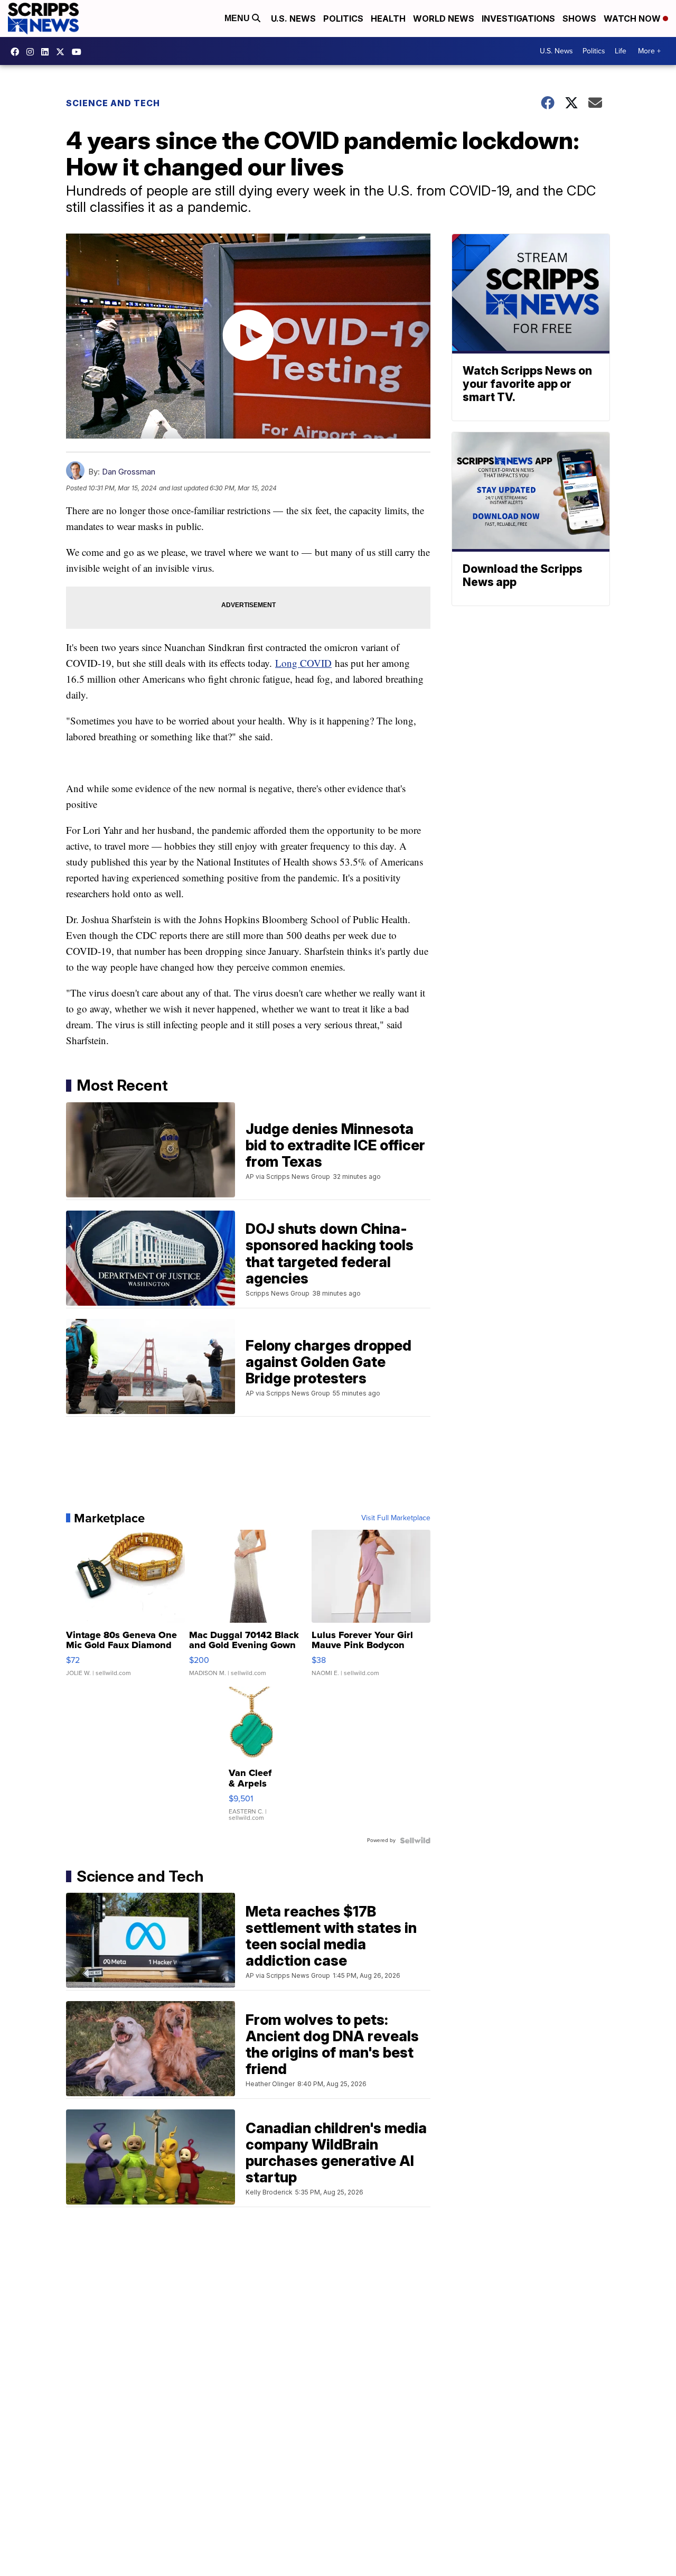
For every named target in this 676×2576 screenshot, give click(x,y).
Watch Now (633, 18)
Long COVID (303, 663)
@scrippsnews (79, 52)
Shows (579, 18)
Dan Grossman (129, 472)
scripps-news (48, 52)
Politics (343, 18)
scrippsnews (17, 52)
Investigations (518, 18)
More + (649, 51)
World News (444, 18)
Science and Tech (113, 103)
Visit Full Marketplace (396, 1518)
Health (388, 18)
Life (621, 51)
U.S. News (293, 18)
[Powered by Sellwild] (415, 1840)
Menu (238, 18)
